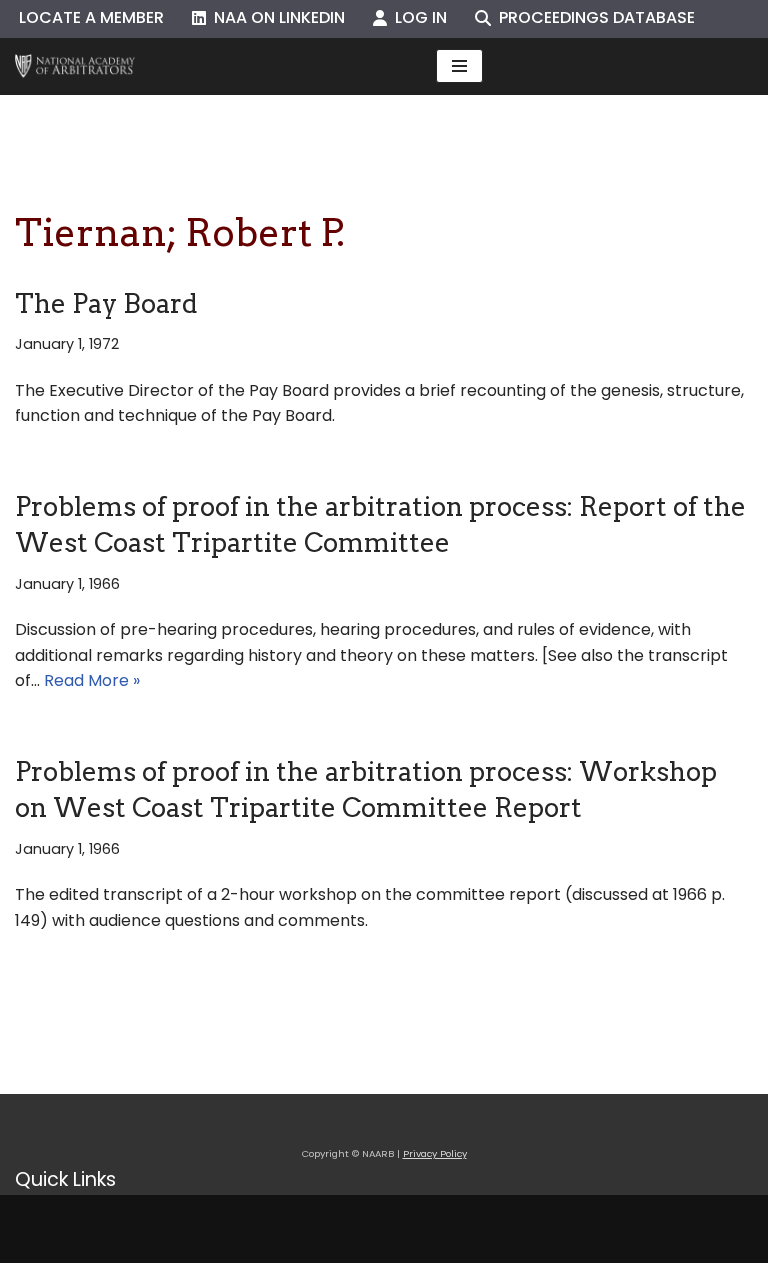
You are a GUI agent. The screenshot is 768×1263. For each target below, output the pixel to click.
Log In (417, 17)
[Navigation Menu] (459, 66)
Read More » (92, 680)
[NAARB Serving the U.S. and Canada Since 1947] (75, 66)
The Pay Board (106, 303)
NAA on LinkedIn (275, 17)
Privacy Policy (435, 1153)
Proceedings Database (593, 17)
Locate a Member (91, 17)
